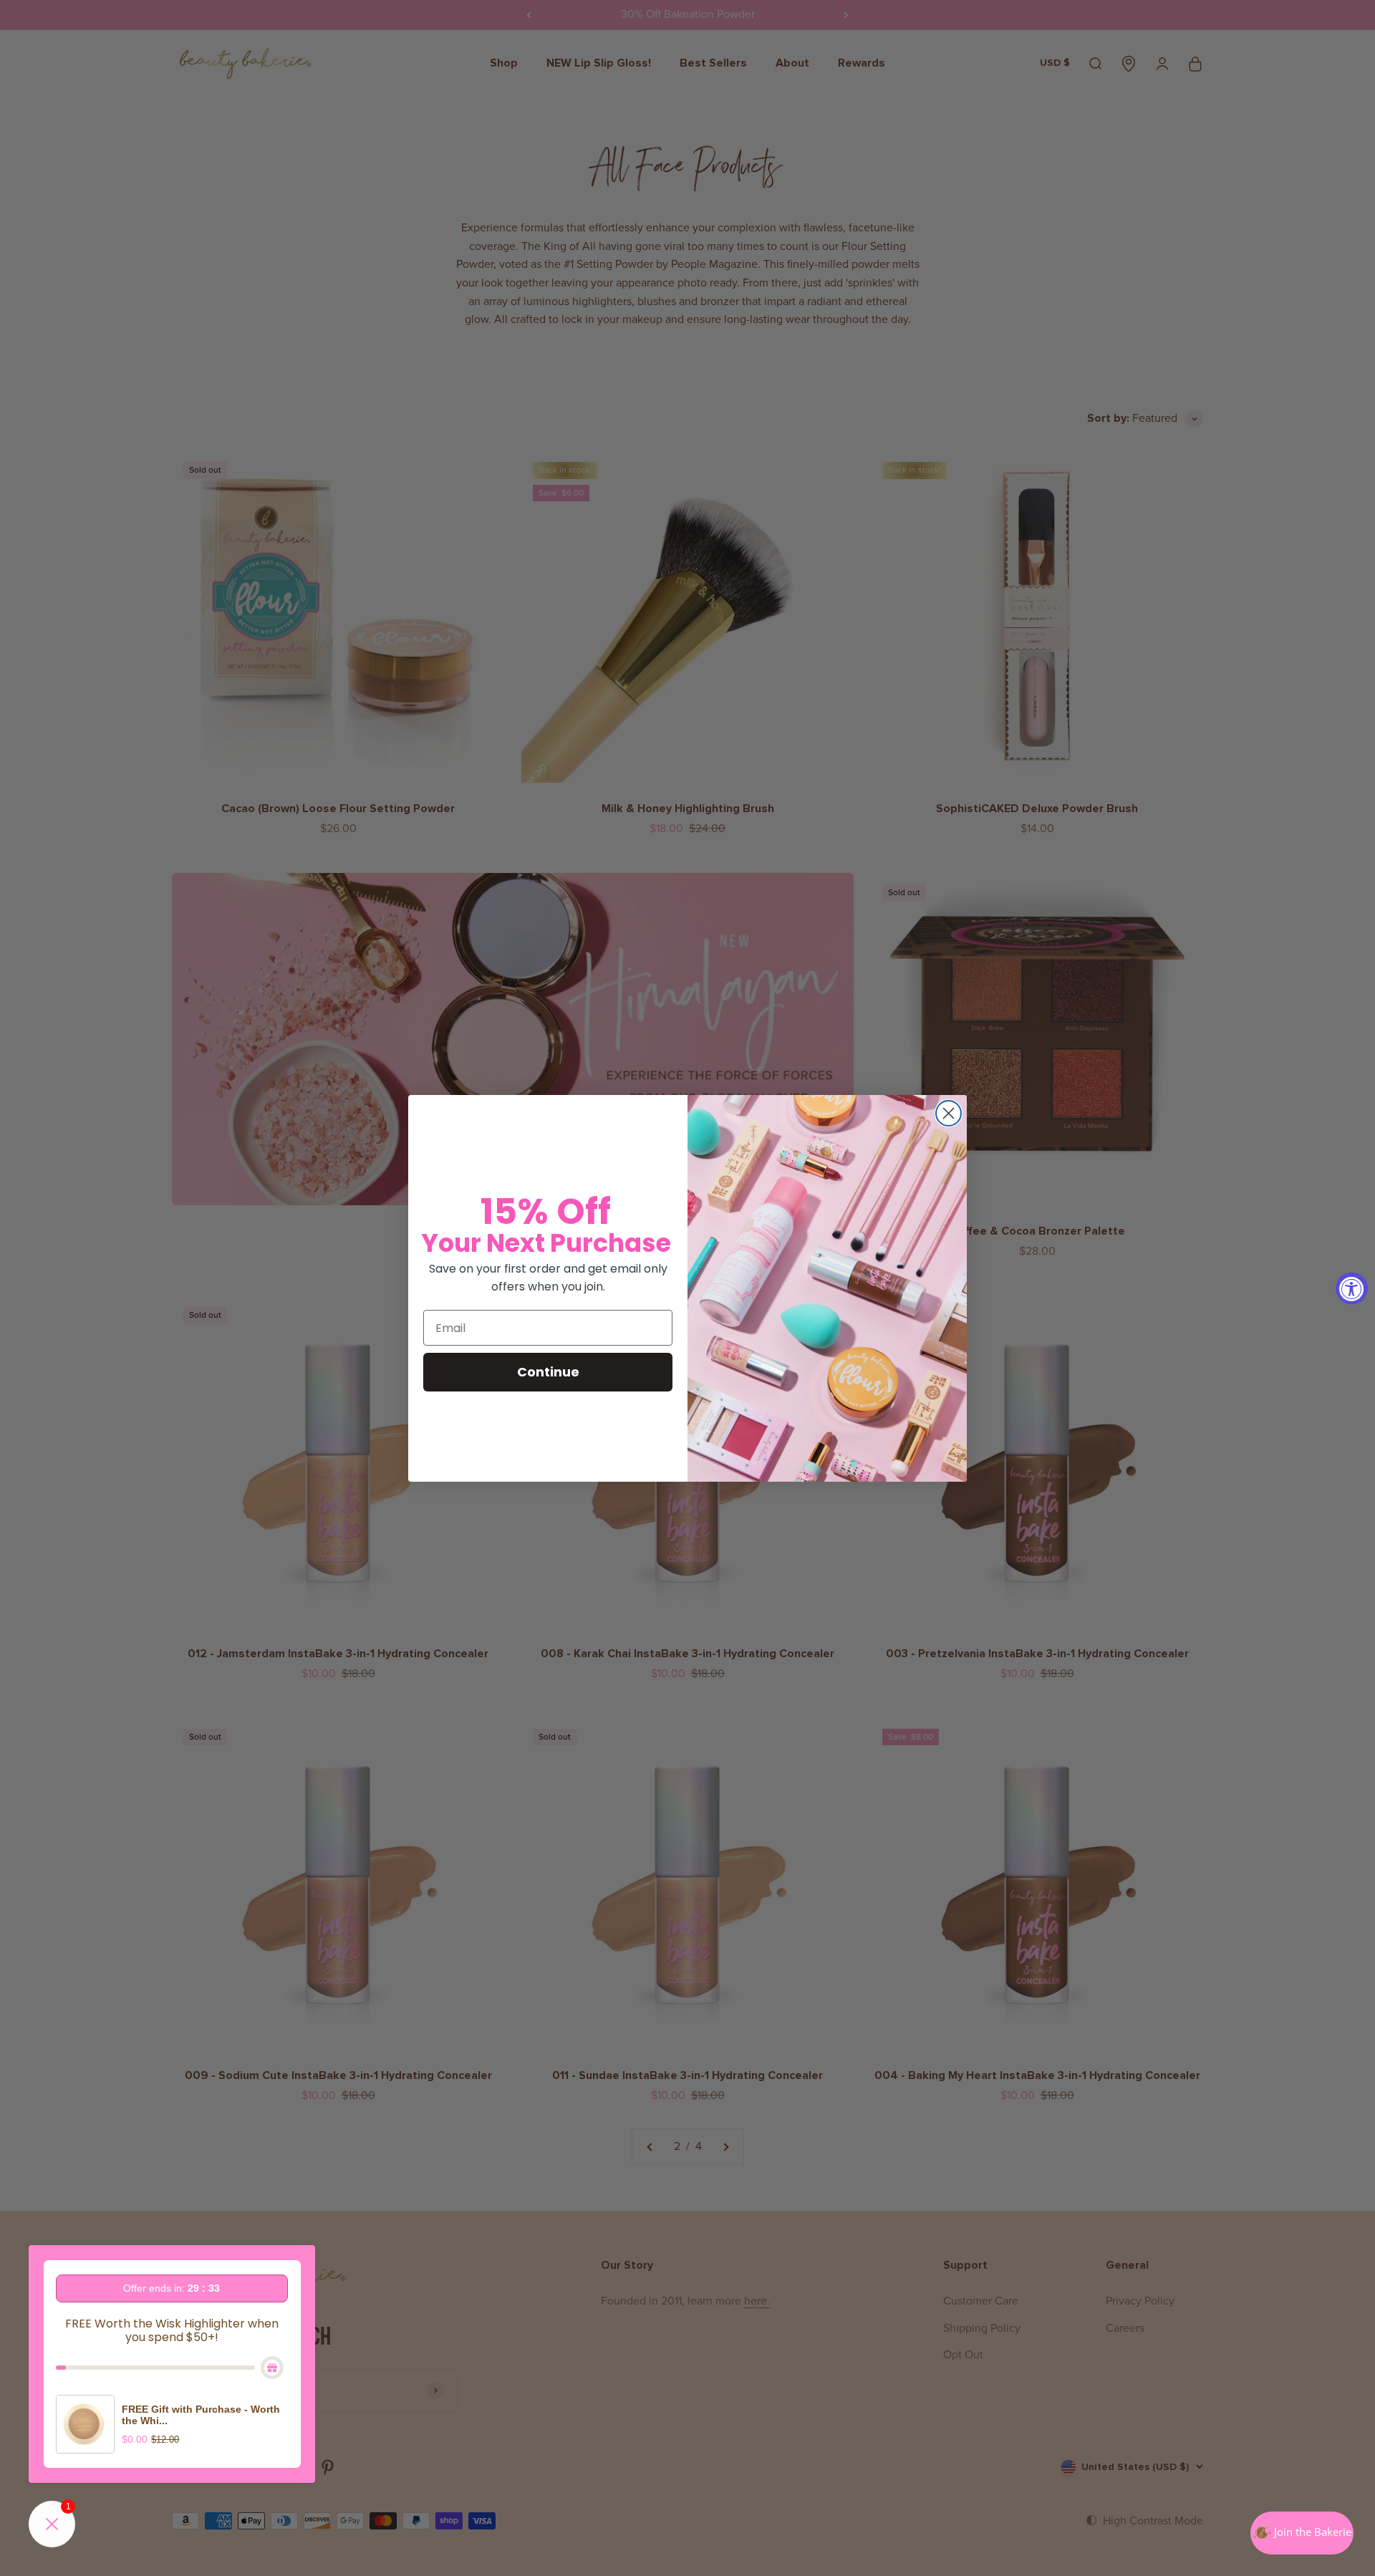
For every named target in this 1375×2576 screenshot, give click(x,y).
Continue (548, 1372)
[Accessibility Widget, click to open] (1352, 1288)
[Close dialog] (949, 1113)
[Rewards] (1302, 2533)
